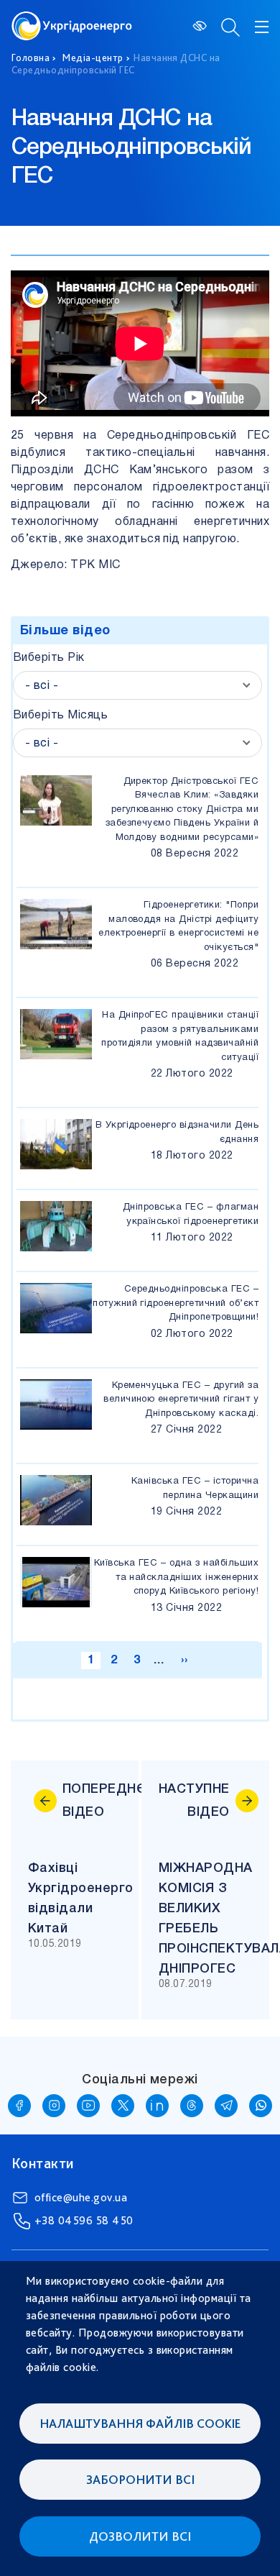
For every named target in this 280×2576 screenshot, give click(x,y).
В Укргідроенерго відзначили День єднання (177, 1133)
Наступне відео (194, 1801)
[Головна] (72, 20)
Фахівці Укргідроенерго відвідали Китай (83, 1899)
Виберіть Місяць (60, 716)
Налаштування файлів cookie (140, 2423)
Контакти (43, 2163)
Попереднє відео (92, 1801)
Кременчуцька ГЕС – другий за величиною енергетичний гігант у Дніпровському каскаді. (181, 1400)
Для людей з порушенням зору (201, 26)
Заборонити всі (140, 2479)
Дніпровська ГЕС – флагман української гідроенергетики (191, 1215)
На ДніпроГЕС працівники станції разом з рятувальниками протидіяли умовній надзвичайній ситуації (180, 1037)
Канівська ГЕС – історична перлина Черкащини (195, 1489)
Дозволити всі (140, 2536)
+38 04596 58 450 (84, 2220)
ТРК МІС (95, 565)
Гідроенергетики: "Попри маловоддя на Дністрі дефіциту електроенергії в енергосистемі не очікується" (178, 927)
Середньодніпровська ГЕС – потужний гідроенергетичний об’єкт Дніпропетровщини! (176, 1303)
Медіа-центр (93, 58)
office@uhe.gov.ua (81, 2197)
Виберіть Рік (49, 658)
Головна (31, 58)
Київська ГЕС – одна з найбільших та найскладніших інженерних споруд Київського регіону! (176, 1577)
